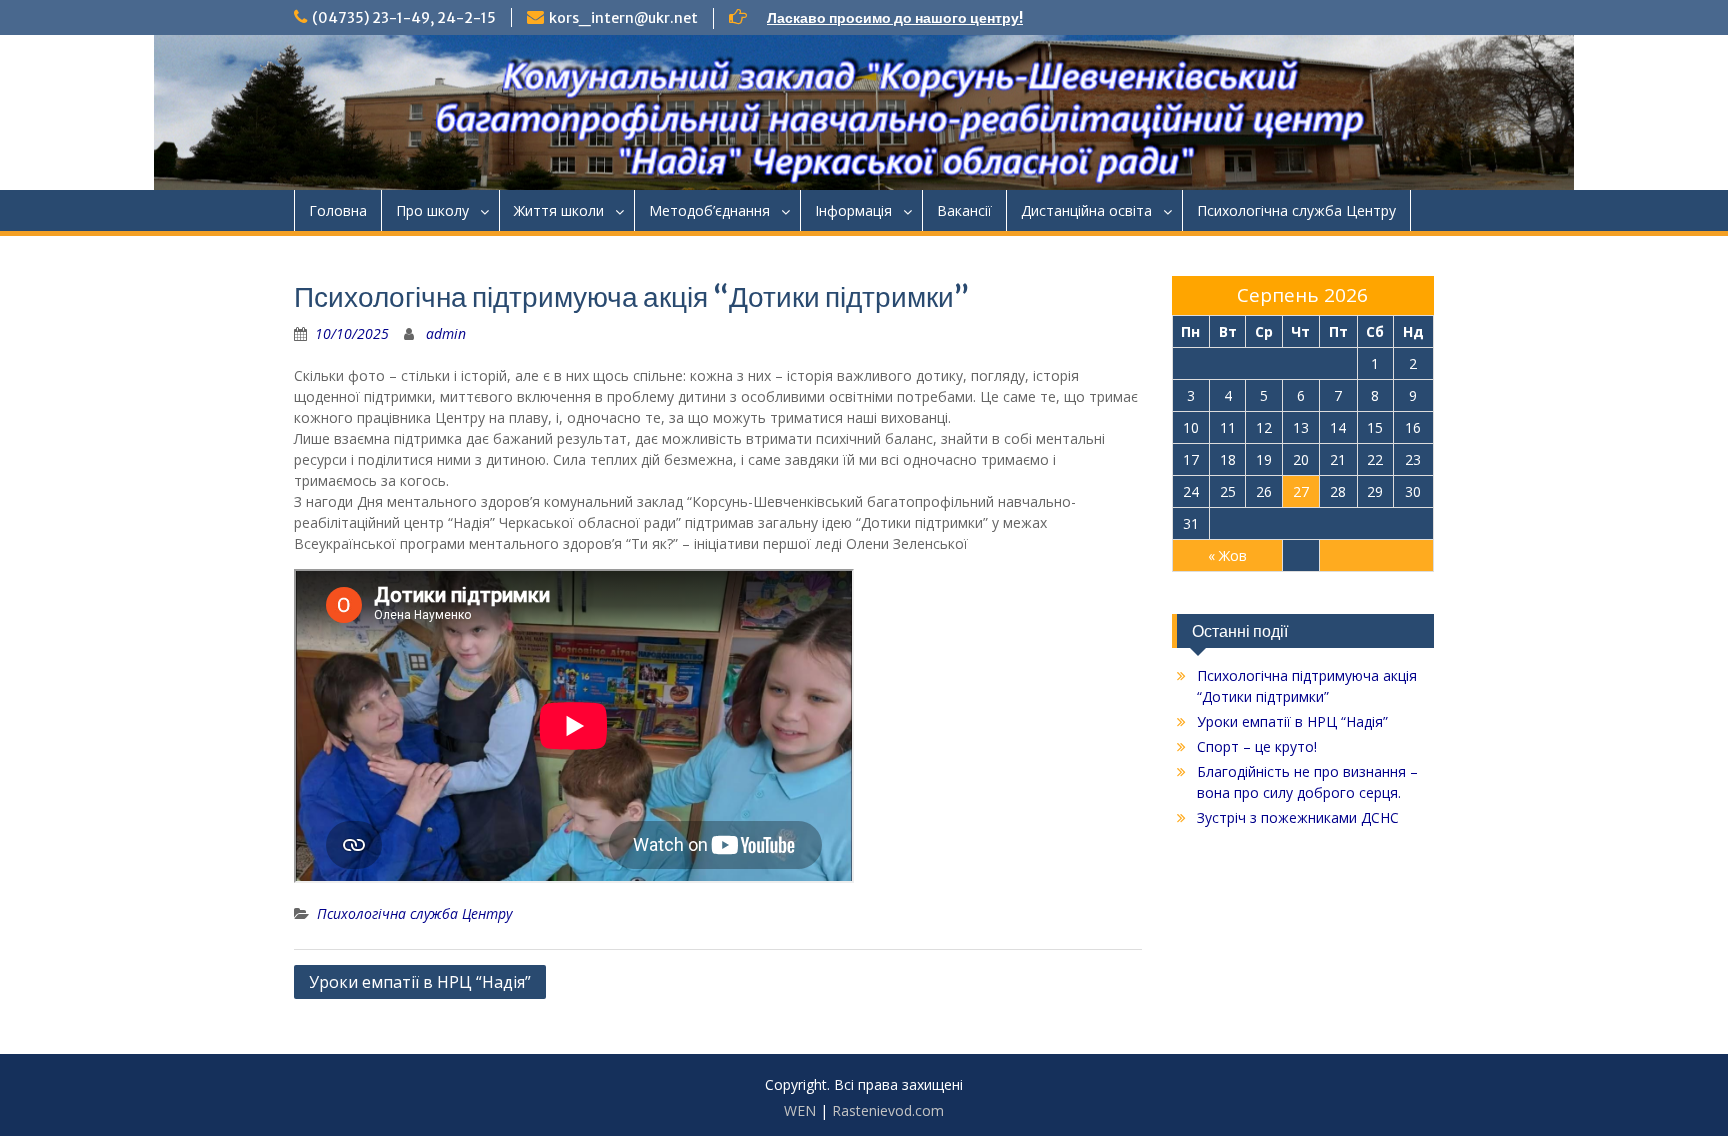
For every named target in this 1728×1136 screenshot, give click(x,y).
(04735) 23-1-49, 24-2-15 (404, 18)
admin (446, 333)
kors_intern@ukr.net (623, 18)
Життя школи (559, 210)
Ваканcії (964, 210)
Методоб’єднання (709, 210)
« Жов (1227, 555)
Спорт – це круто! (1257, 746)
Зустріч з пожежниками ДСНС (1298, 817)
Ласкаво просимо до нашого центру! (895, 18)
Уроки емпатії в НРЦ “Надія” (420, 982)
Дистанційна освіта (1086, 210)
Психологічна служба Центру (1296, 210)
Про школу (432, 210)
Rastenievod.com (888, 1110)
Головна (338, 210)
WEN (800, 1110)
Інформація (853, 210)
